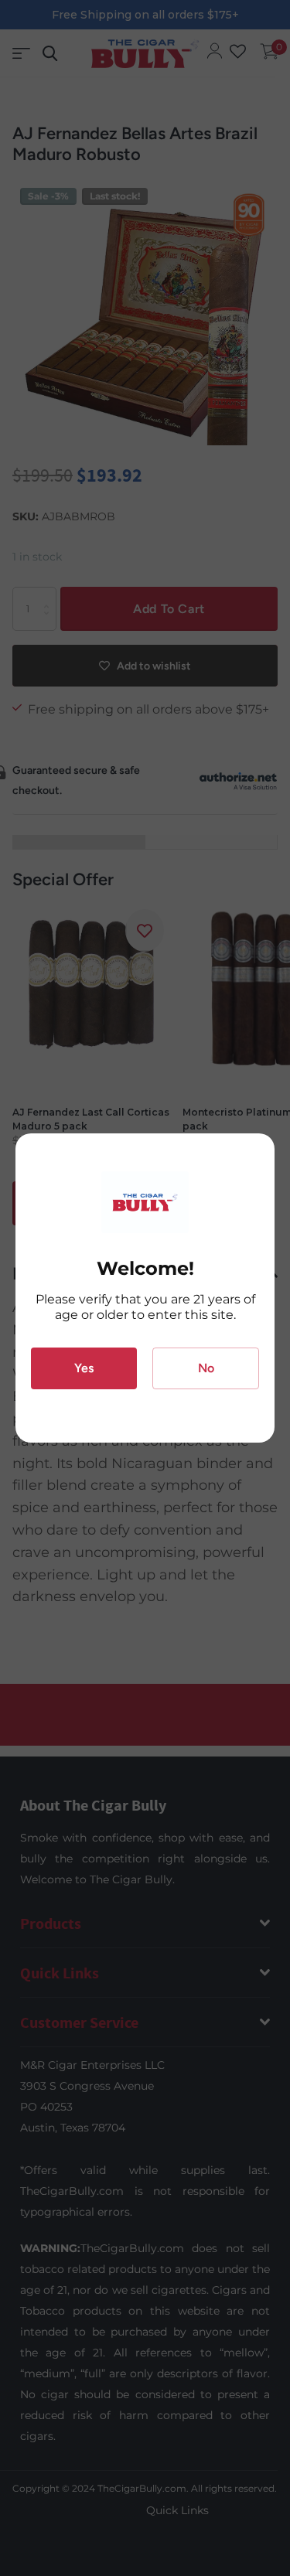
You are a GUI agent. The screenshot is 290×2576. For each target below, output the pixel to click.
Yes (84, 1368)
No (206, 1368)
